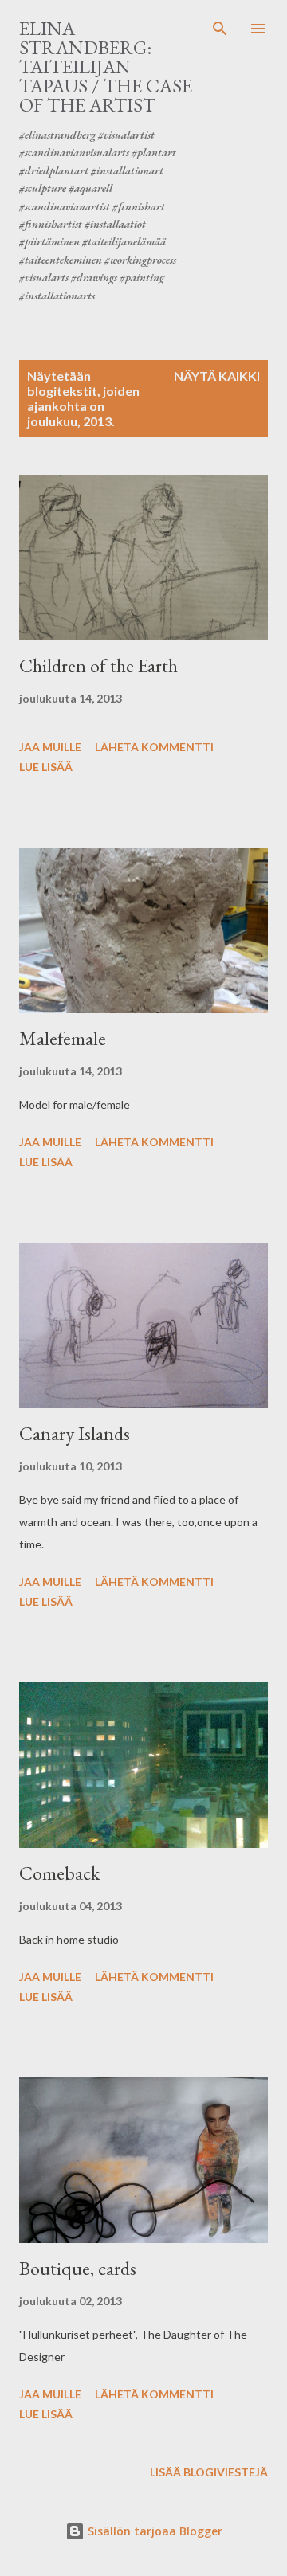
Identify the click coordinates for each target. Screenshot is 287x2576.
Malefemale (63, 1038)
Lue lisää (46, 767)
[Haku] (220, 29)
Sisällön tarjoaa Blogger (153, 2531)
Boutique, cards (78, 2268)
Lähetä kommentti (154, 747)
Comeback (59, 1873)
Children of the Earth (98, 666)
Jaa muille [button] (50, 747)
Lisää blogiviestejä (209, 2472)
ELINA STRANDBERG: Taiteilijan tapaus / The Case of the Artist (106, 67)
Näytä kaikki (217, 376)
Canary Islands (75, 1433)
